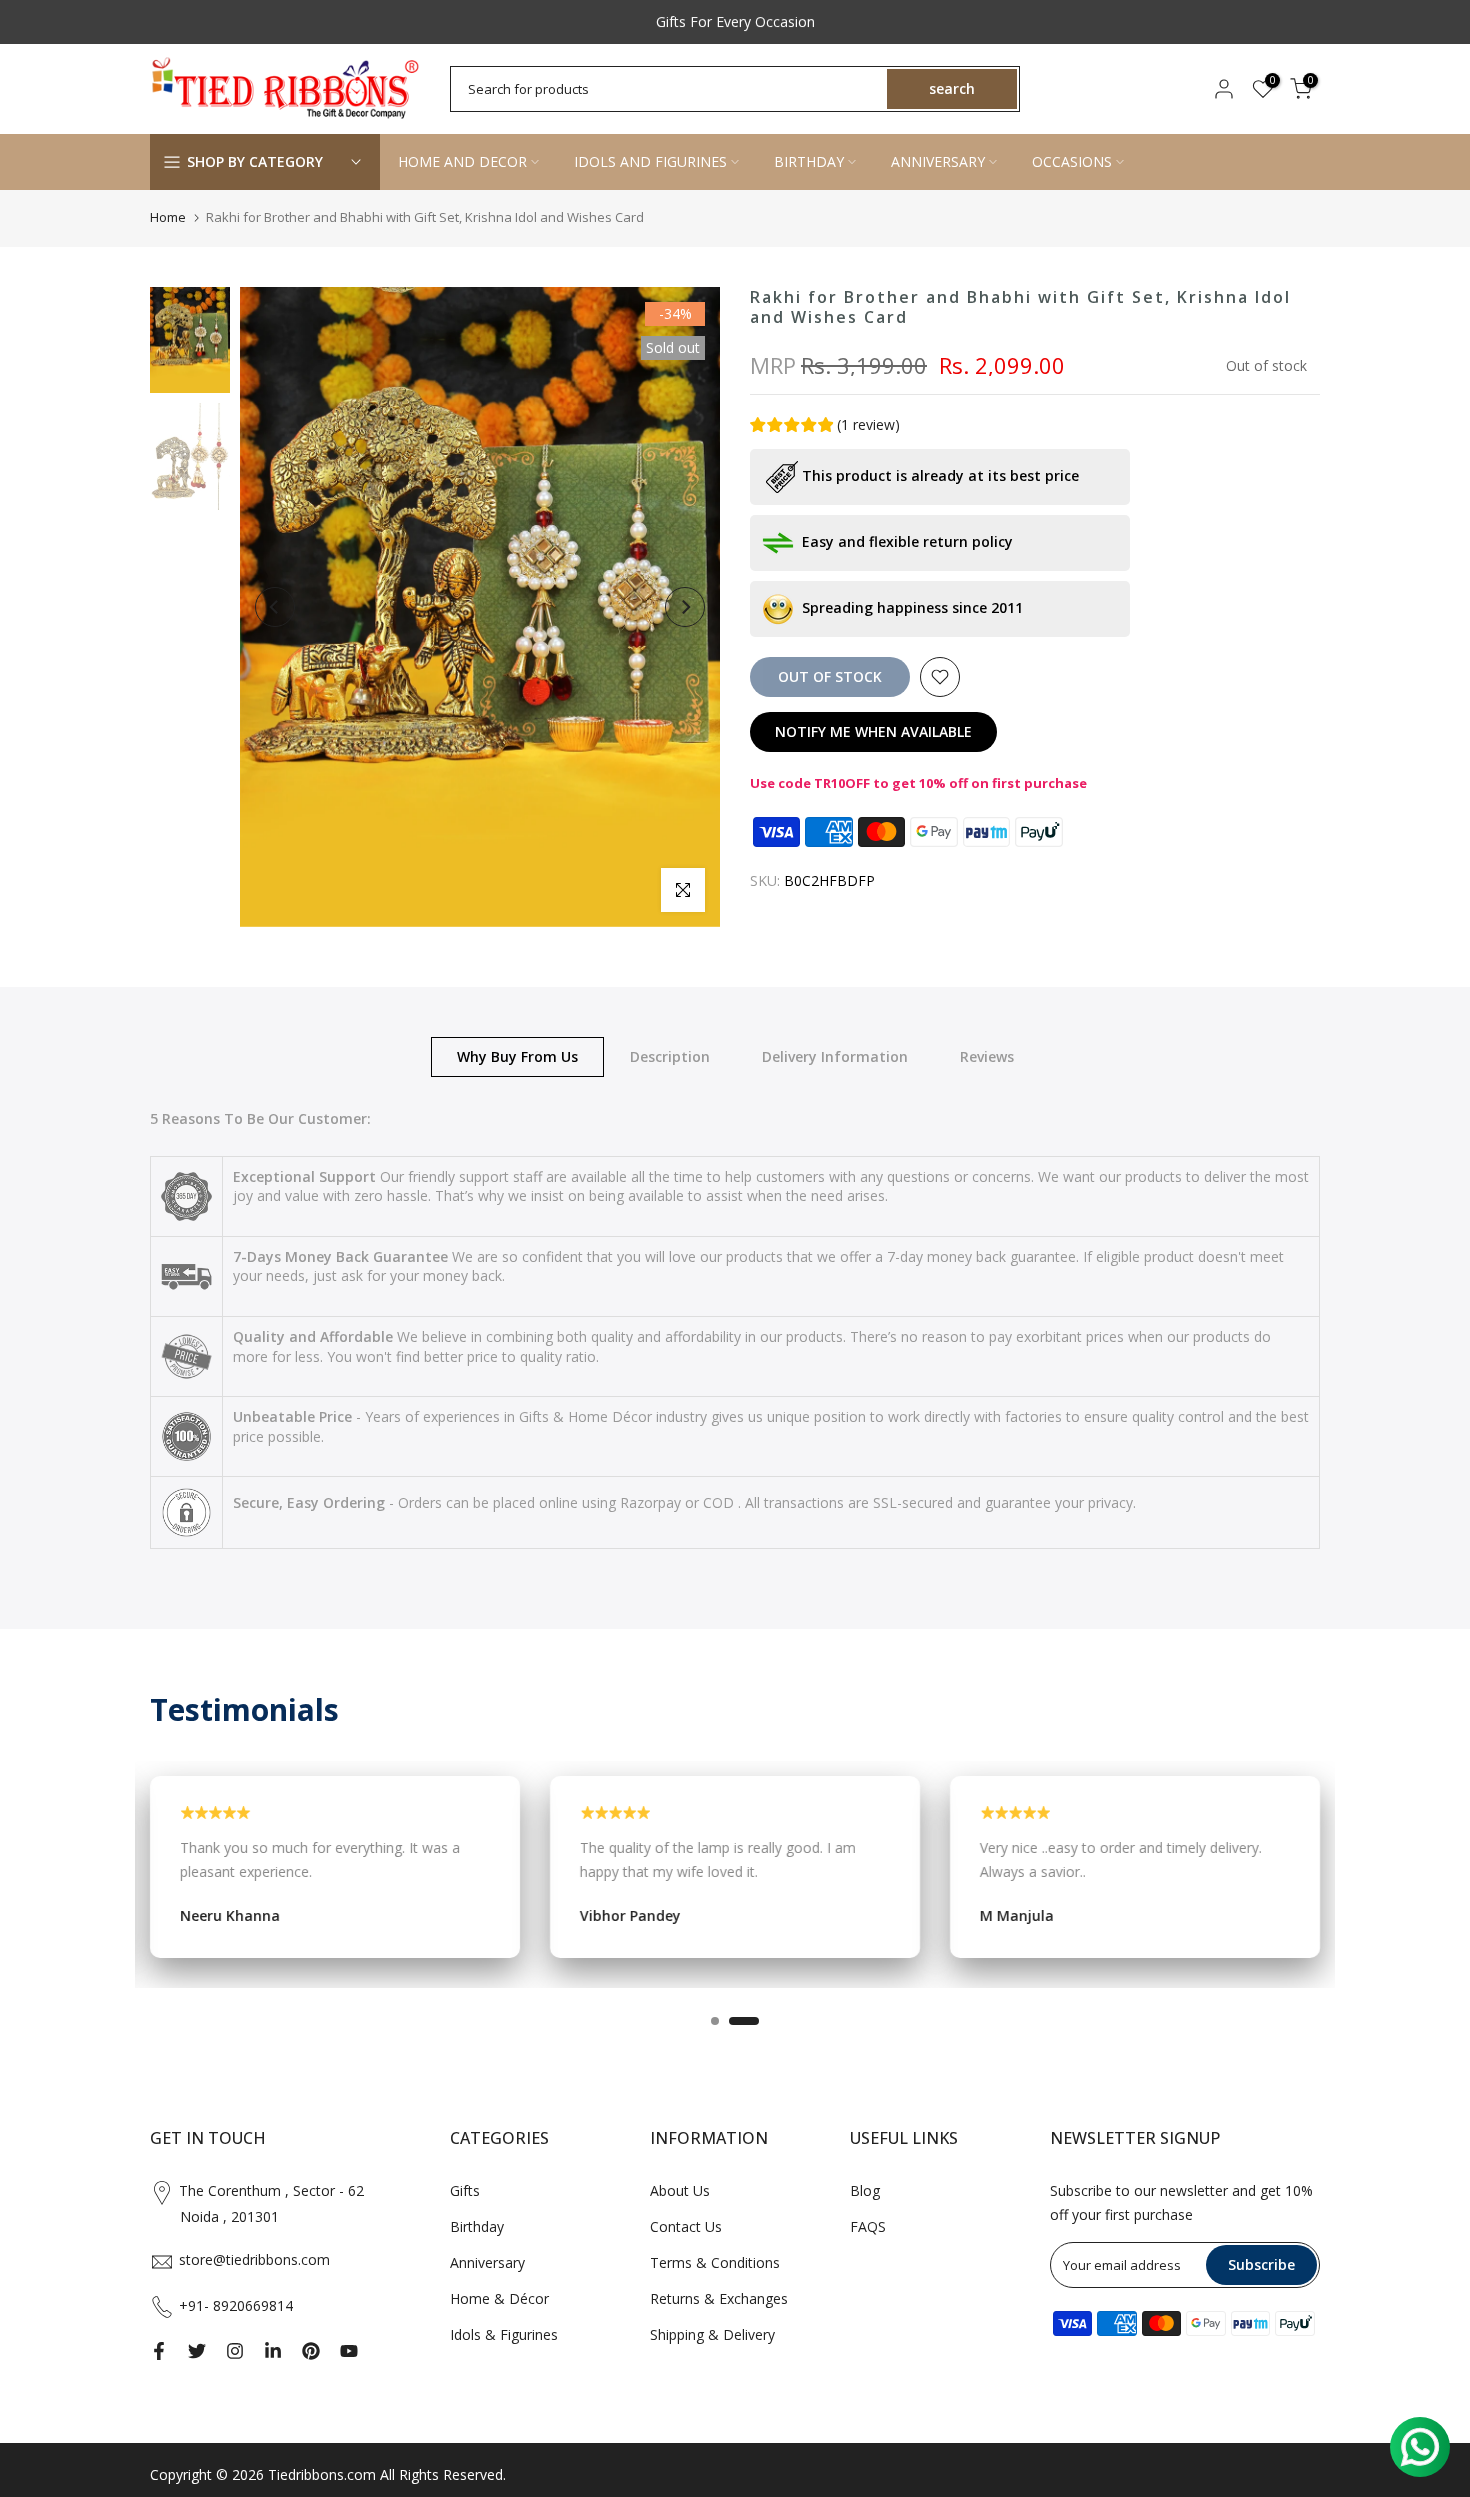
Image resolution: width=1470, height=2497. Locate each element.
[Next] (685, 607)
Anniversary (487, 2262)
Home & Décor (499, 2298)
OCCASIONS (1072, 161)
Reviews (987, 1055)
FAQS (868, 2226)
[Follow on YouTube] (349, 2351)
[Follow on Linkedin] (273, 2351)
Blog (865, 2190)
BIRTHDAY (809, 161)
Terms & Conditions (715, 2262)
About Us (680, 2190)
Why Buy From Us (517, 1055)
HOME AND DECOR (462, 161)
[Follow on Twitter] (197, 2351)
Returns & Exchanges (719, 2298)
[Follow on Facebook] (159, 2351)
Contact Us (686, 2226)
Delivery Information (835, 1055)
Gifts (465, 2190)
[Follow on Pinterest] (311, 2351)
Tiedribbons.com (322, 2474)
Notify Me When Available (873, 731)
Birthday (477, 2226)
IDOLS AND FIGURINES (650, 161)
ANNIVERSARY (938, 161)
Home (168, 217)
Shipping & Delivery (712, 2334)
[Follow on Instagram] (235, 2351)
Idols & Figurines (504, 2334)
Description (670, 1055)
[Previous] (275, 607)
